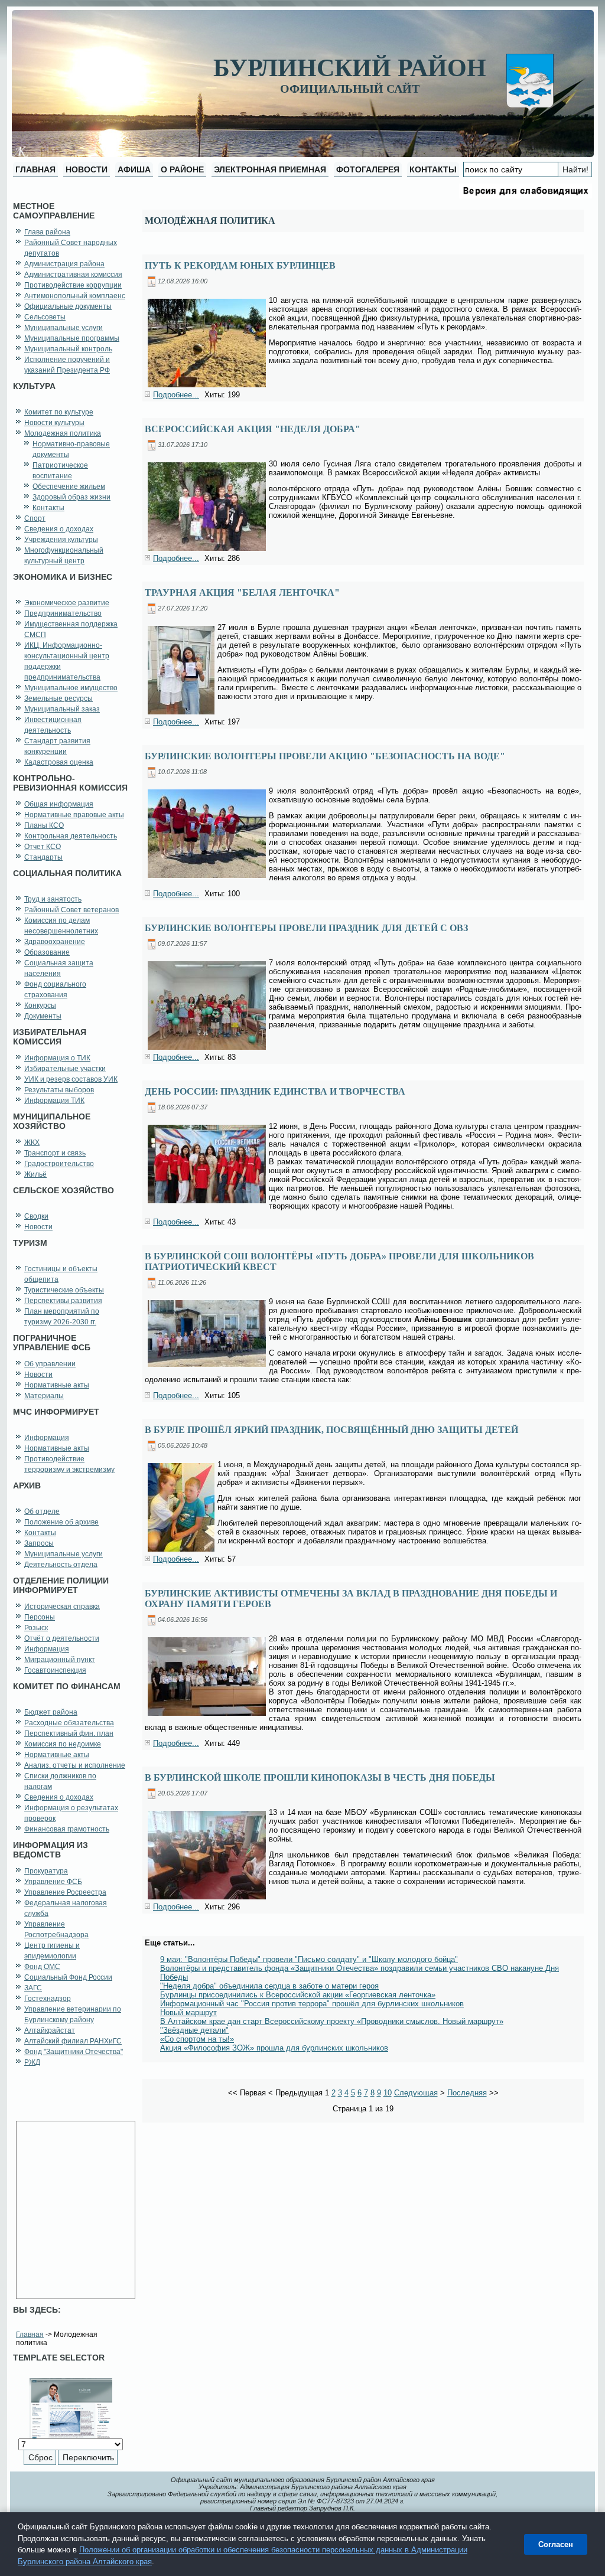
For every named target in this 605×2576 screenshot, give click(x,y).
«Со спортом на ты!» (197, 2039)
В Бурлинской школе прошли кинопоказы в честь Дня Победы (320, 1777)
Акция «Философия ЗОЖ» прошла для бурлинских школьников (274, 2048)
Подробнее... (176, 395)
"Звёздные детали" (194, 2030)
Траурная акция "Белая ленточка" (242, 592)
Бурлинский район (350, 68)
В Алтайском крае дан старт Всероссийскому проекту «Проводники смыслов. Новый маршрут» (332, 2021)
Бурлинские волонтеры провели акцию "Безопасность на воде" (325, 756)
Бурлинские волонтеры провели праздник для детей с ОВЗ (306, 928)
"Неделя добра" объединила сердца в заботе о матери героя (269, 1986)
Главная (30, 2335)
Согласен (556, 2544)
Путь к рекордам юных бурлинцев (240, 265)
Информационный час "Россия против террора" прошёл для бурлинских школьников (312, 2004)
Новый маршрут (188, 2012)
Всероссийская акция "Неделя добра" (253, 429)
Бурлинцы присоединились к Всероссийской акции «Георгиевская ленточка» (298, 1995)
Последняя (467, 2093)
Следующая (416, 2093)
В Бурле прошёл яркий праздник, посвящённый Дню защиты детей (331, 1430)
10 (388, 2093)
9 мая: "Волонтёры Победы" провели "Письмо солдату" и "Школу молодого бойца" (309, 1959)
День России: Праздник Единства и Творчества (275, 1091)
